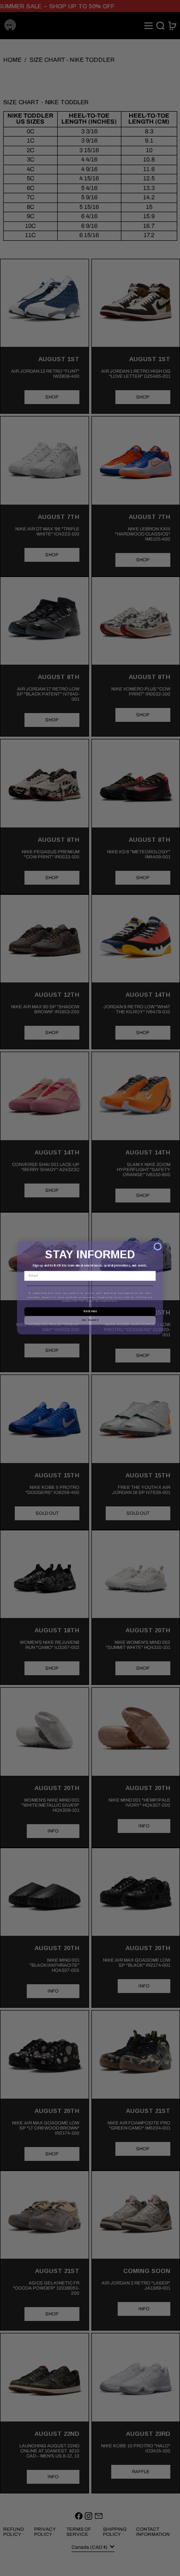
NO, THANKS (90, 1321)
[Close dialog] (158, 1247)
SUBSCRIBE (90, 1312)
